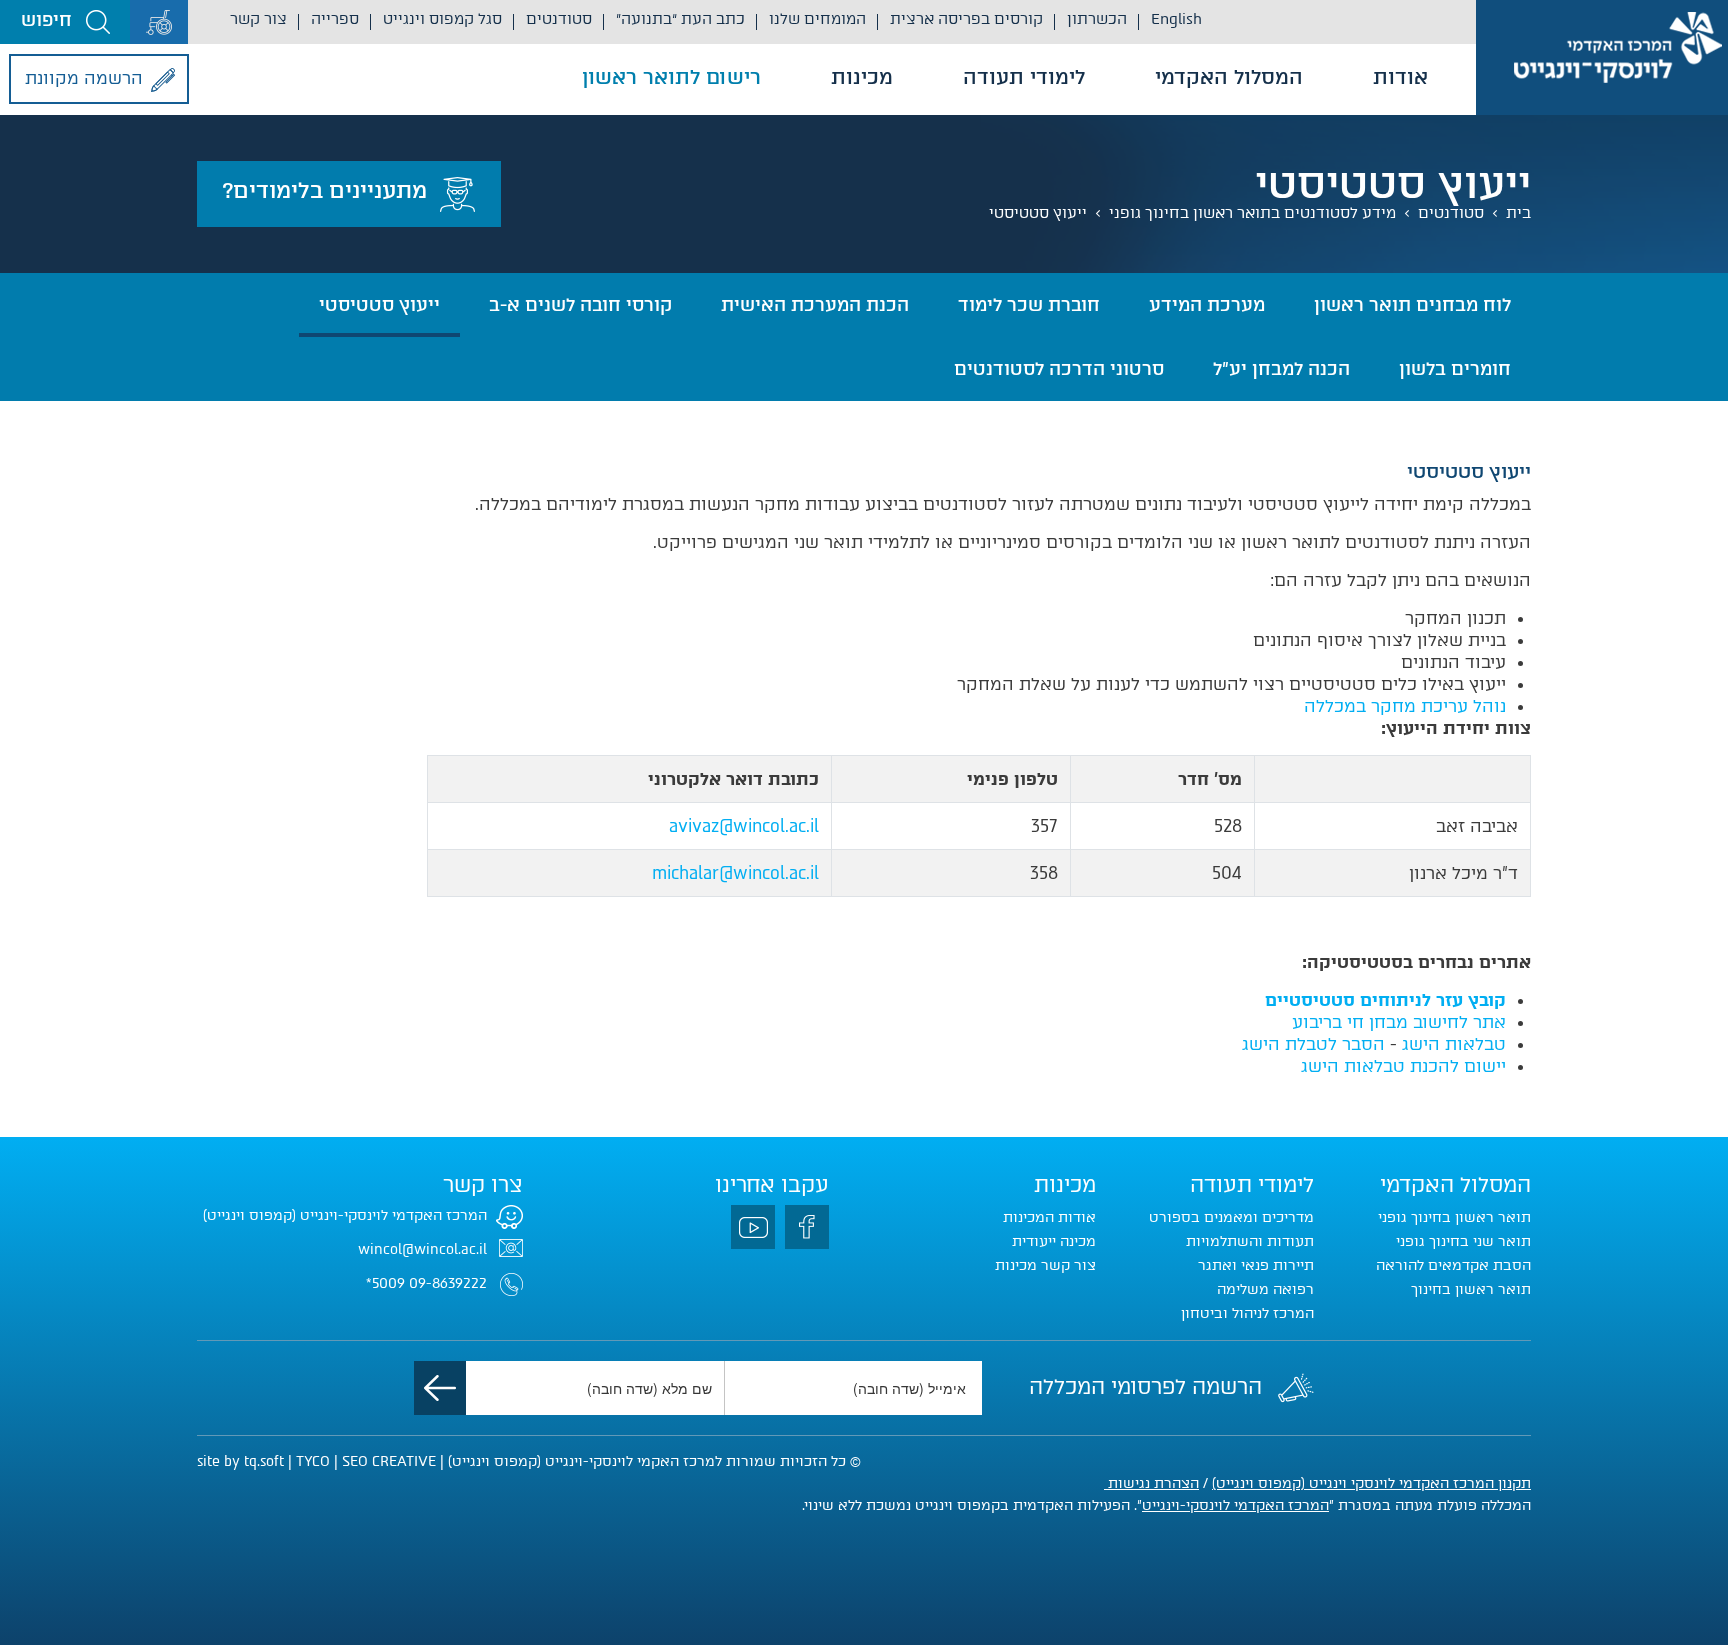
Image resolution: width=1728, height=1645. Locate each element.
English (1176, 19)
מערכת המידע (1207, 305)
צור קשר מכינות (1045, 1265)
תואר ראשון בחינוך (1471, 1289)
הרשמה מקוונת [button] (84, 78)
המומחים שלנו (817, 19)
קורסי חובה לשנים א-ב (580, 305)
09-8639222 (448, 1283)
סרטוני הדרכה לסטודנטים (1059, 369)
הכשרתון (1097, 19)
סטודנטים (559, 19)
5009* (385, 1283)
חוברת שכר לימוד (1029, 305)
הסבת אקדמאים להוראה (1453, 1265)
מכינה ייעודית (1054, 1241)
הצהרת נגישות (1151, 1483)
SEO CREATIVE (389, 1461)
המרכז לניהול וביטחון (1247, 1313)
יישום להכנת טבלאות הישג (1403, 1066)
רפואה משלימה (1265, 1289)
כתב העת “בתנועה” (680, 19)
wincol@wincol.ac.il (422, 1249)
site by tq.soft (240, 1461)
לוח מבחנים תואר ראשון (1412, 305)
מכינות (862, 77)
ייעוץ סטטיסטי (1038, 213)
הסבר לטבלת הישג (1313, 1044)
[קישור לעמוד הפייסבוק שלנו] (807, 1227)
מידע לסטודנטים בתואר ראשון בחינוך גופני (1252, 213)
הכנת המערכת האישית (815, 305)
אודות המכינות (1049, 1217)
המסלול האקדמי (1229, 77)
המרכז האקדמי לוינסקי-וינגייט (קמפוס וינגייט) (345, 1215)
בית (1518, 213)
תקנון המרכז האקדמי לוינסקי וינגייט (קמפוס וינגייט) (1371, 1483)
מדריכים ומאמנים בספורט (1231, 1217)
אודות (1400, 77)
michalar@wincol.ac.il (735, 873)
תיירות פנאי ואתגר (1256, 1265)
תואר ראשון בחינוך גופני (1454, 1217)
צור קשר (258, 19)
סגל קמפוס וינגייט (442, 19)
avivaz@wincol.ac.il (744, 826)
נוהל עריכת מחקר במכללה (1405, 706)
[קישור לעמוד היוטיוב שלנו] (753, 1227)
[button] (65, 22)
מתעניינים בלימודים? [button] (324, 190)
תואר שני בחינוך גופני (1463, 1241)
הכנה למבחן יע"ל (1281, 369)
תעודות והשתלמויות (1250, 1241)
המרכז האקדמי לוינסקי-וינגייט (1235, 1505)
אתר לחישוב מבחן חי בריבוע (1399, 1022)
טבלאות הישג (1454, 1044)
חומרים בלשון (1455, 369)
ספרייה (335, 19)
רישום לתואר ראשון (671, 77)
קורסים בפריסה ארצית (966, 19)
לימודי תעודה (1024, 77)
